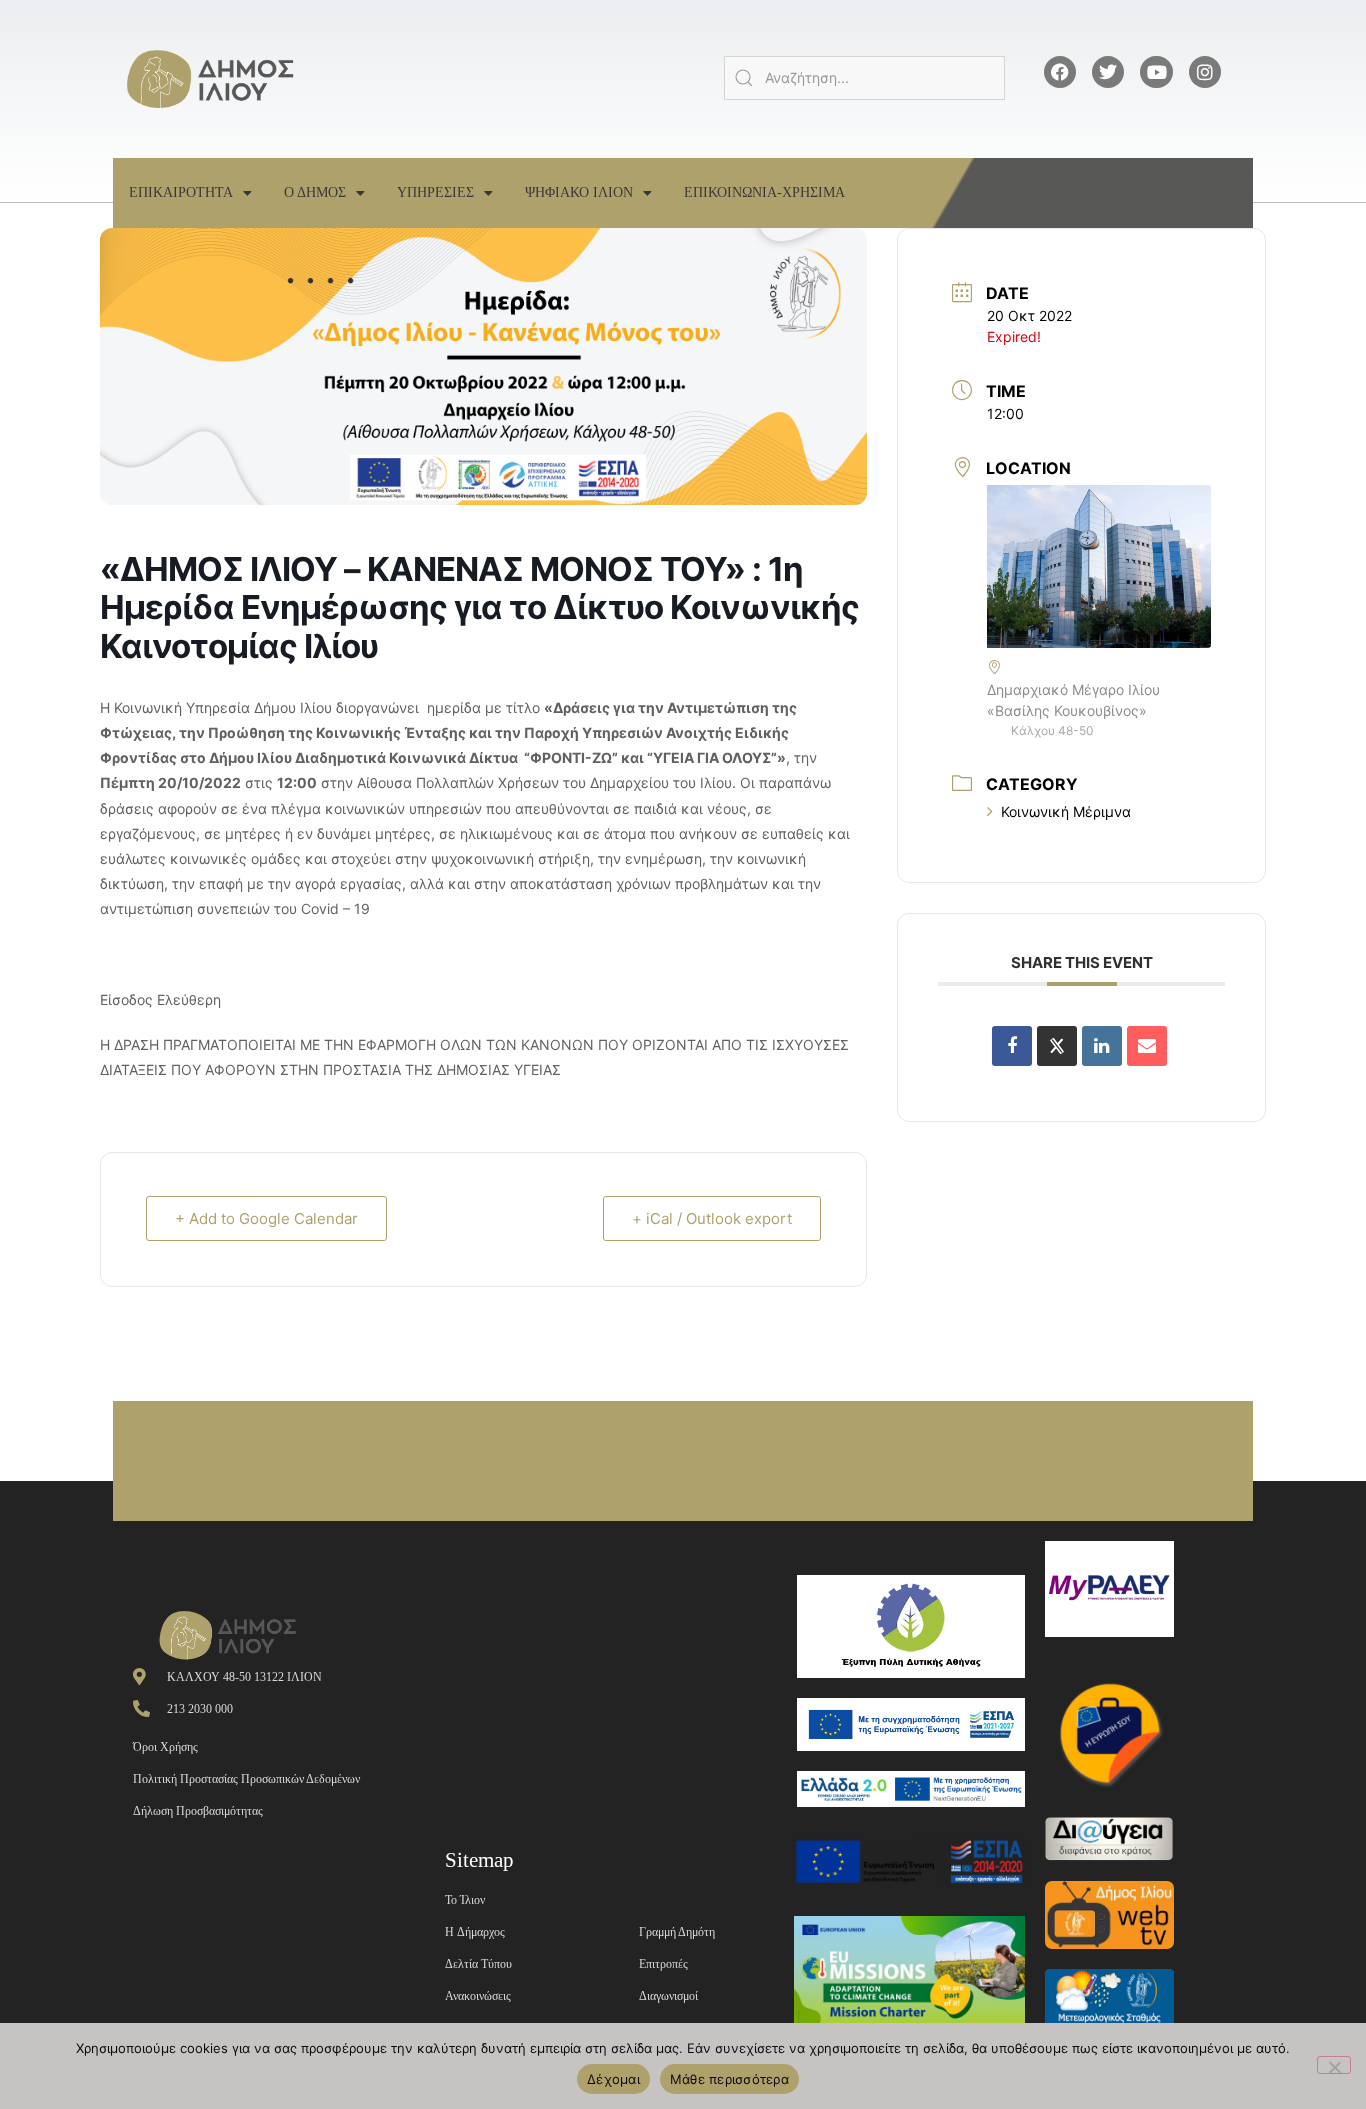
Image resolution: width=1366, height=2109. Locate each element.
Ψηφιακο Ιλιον (579, 192)
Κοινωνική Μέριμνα (1066, 811)
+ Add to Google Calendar (266, 1218)
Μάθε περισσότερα (729, 2079)
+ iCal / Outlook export (712, 1218)
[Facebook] (1060, 72)
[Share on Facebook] (1012, 1046)
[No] (1334, 2065)
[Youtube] (1156, 72)
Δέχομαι (613, 2079)
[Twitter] (1108, 72)
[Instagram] (1205, 72)
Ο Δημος (315, 192)
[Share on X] (1057, 1046)
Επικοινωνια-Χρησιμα (764, 192)
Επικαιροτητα (181, 192)
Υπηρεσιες (435, 192)
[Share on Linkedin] (1102, 1046)
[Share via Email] (1147, 1046)
